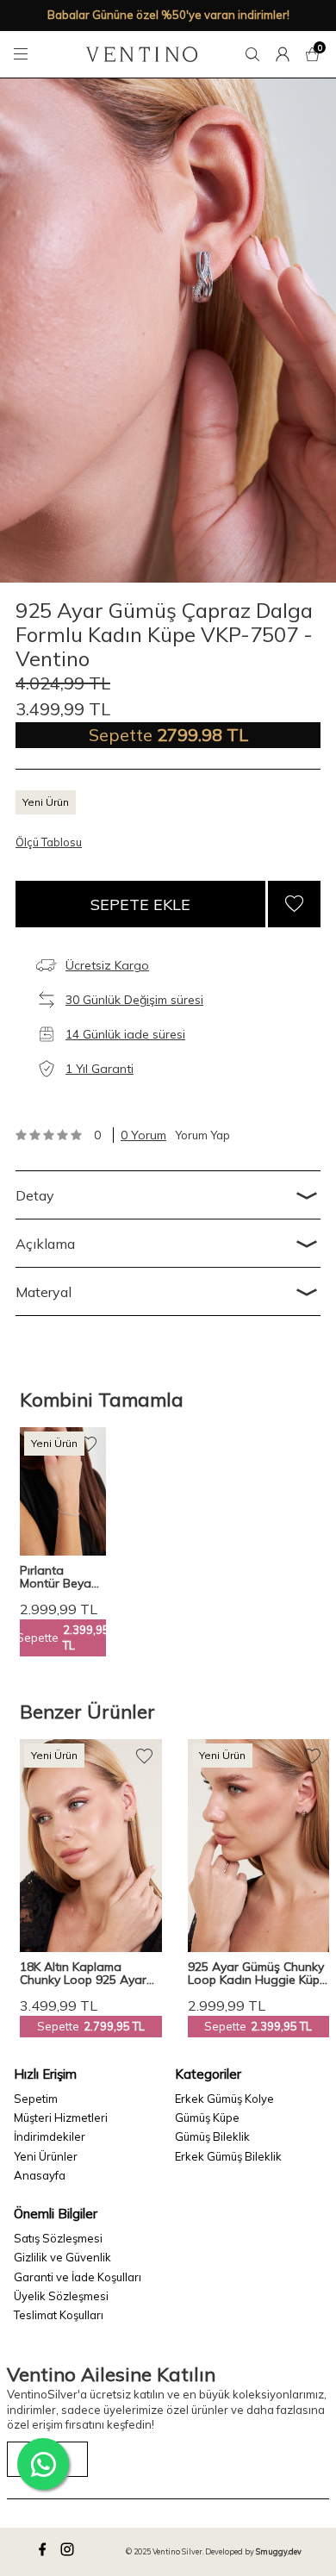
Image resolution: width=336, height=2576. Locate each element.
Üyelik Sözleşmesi (61, 2296)
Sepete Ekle (140, 904)
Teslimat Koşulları (59, 2315)
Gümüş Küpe (207, 2118)
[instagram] (70, 2552)
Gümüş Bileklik (212, 2136)
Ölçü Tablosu (49, 842)
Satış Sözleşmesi (58, 2238)
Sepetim (36, 2099)
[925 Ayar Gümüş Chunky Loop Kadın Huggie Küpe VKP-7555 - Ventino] (259, 1846)
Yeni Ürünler (46, 2156)
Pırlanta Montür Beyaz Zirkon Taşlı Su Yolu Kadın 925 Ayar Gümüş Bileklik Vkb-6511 (62, 1577)
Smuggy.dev (279, 2551)
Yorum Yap (202, 1135)
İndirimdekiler (50, 2136)
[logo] (142, 54)
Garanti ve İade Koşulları (78, 2277)
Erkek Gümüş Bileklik (228, 2156)
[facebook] (45, 2552)
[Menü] (23, 54)
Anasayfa (40, 2175)
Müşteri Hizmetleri (61, 2118)
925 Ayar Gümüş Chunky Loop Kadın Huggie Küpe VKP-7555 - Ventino (257, 1974)
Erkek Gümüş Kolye (224, 2099)
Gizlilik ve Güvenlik (62, 2257)
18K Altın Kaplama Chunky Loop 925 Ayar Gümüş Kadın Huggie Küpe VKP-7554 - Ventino (83, 1974)
